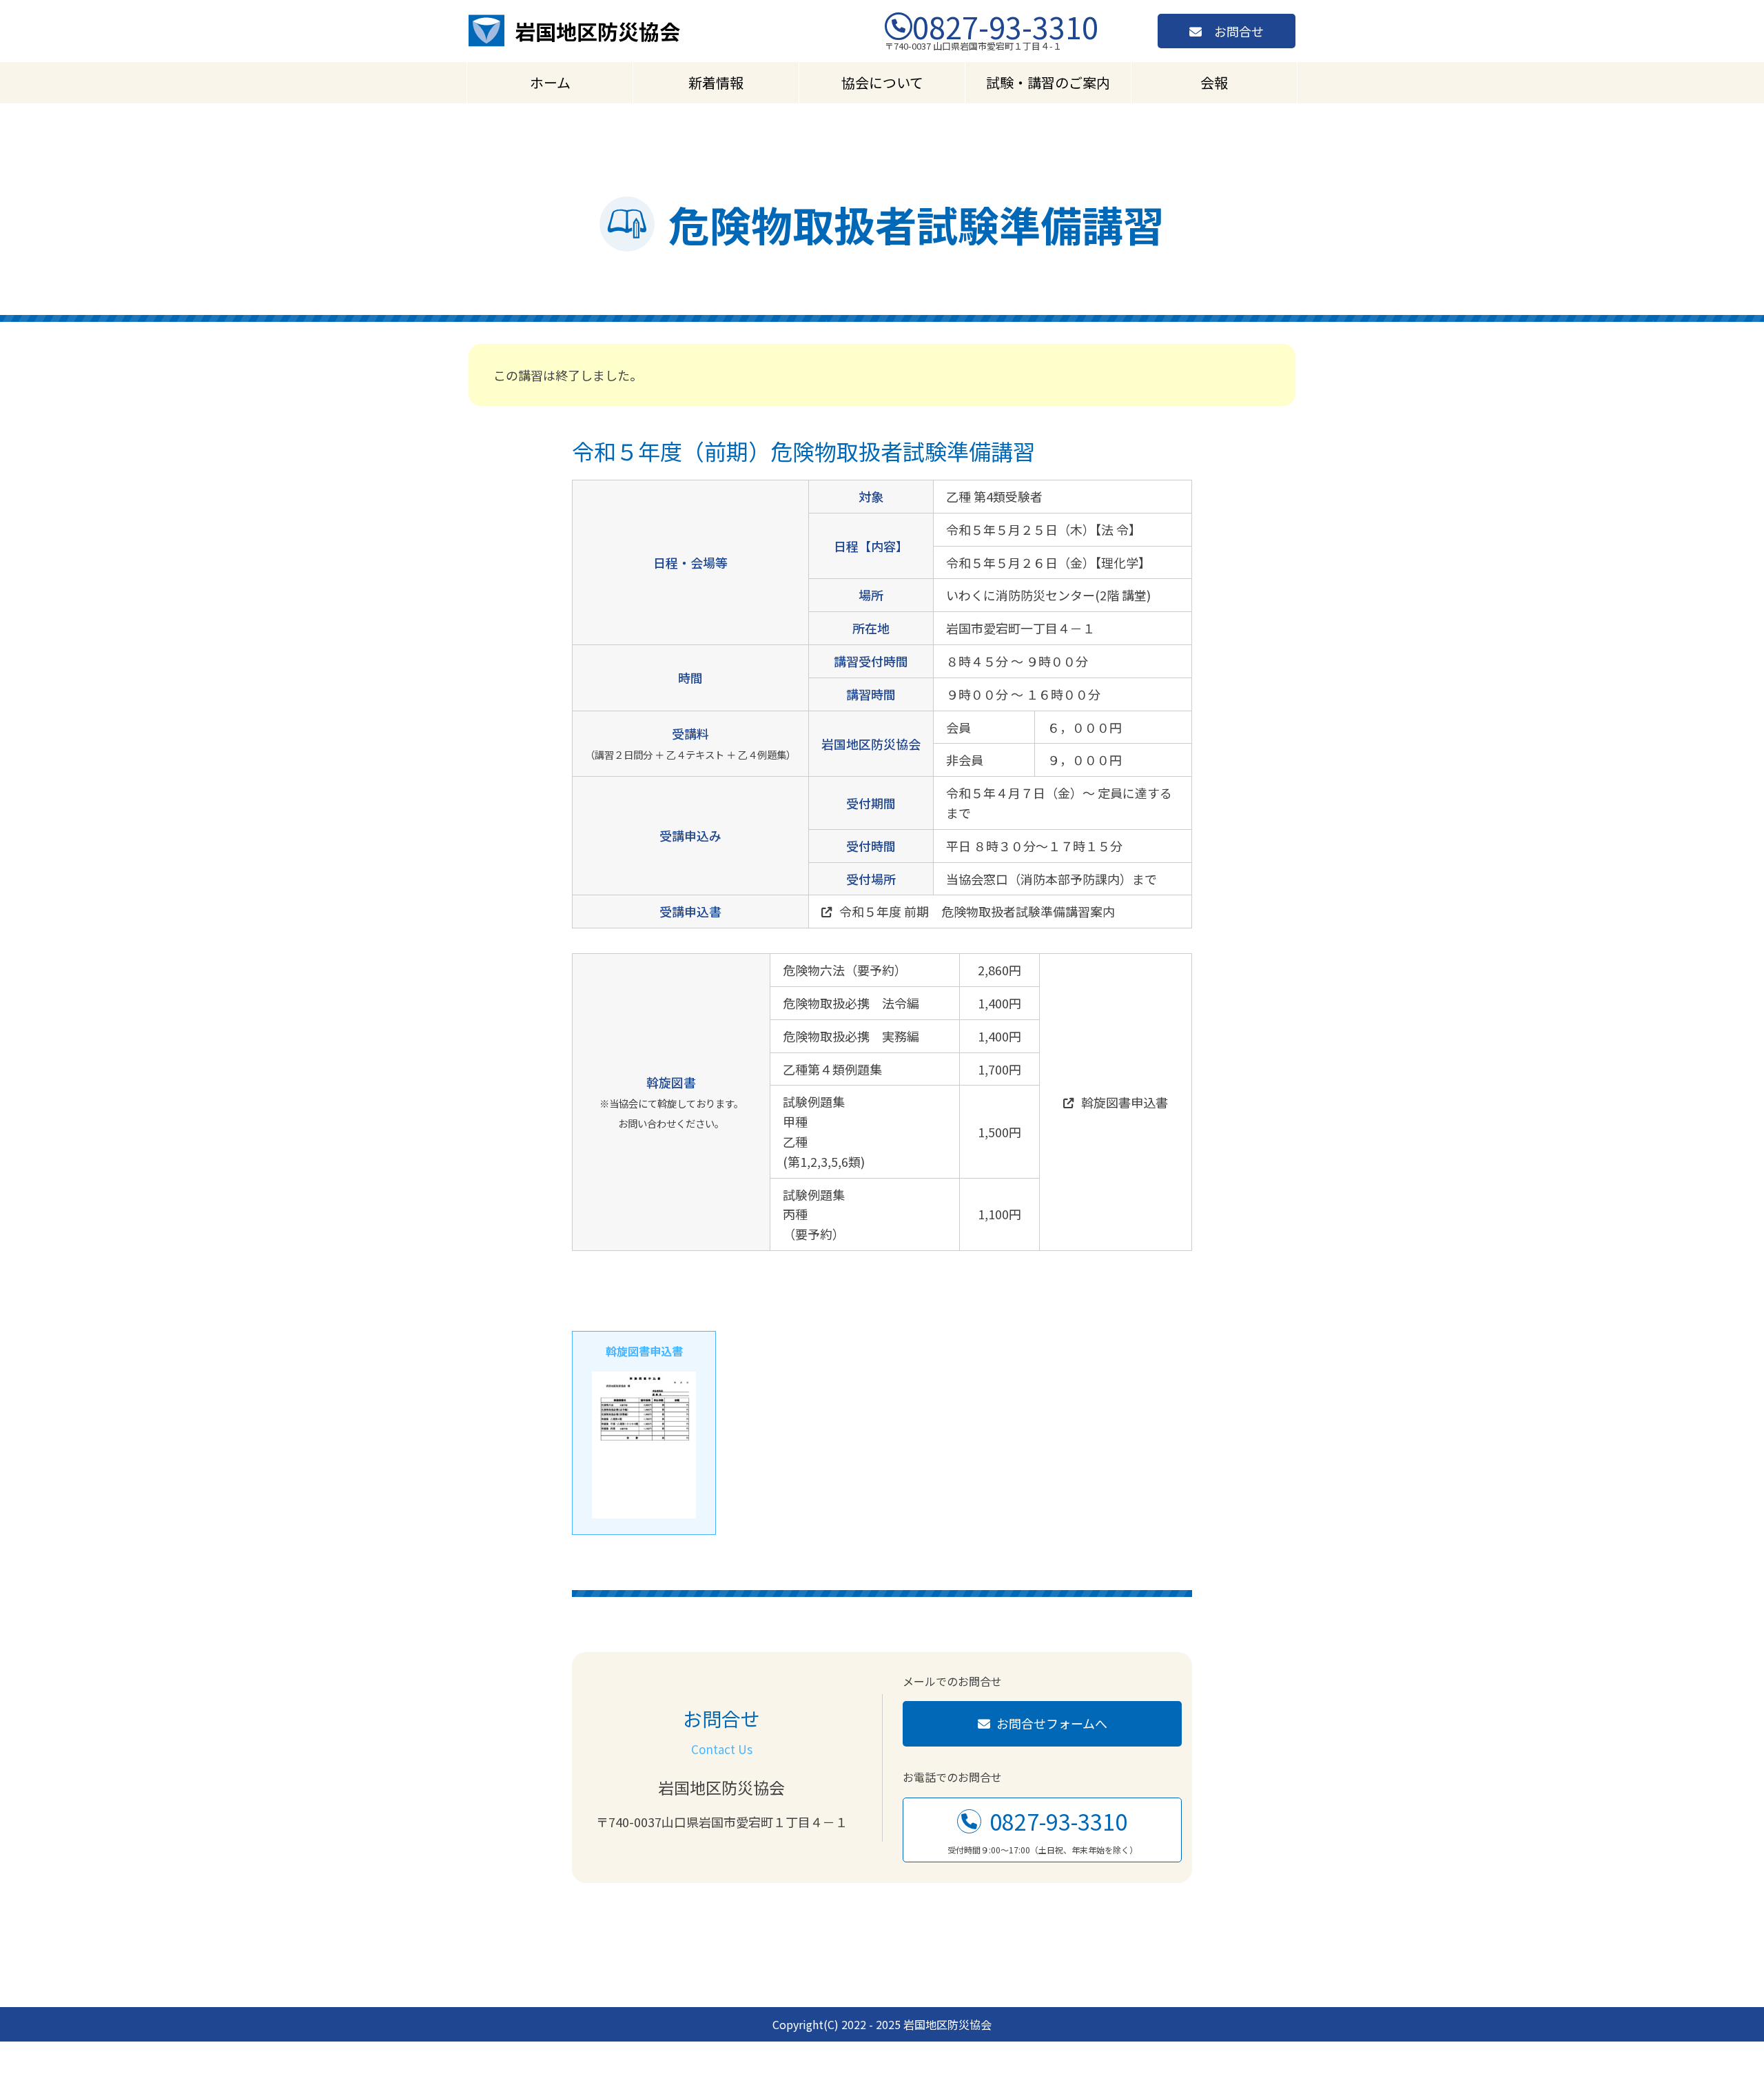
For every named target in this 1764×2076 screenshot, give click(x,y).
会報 (1214, 82)
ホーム (550, 82)
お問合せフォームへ (1052, 1723)
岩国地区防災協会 (597, 31)
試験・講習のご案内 (1048, 82)
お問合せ (1239, 31)
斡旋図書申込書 (1125, 1102)
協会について (882, 82)
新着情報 (716, 82)
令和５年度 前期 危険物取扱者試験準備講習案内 (977, 911)
